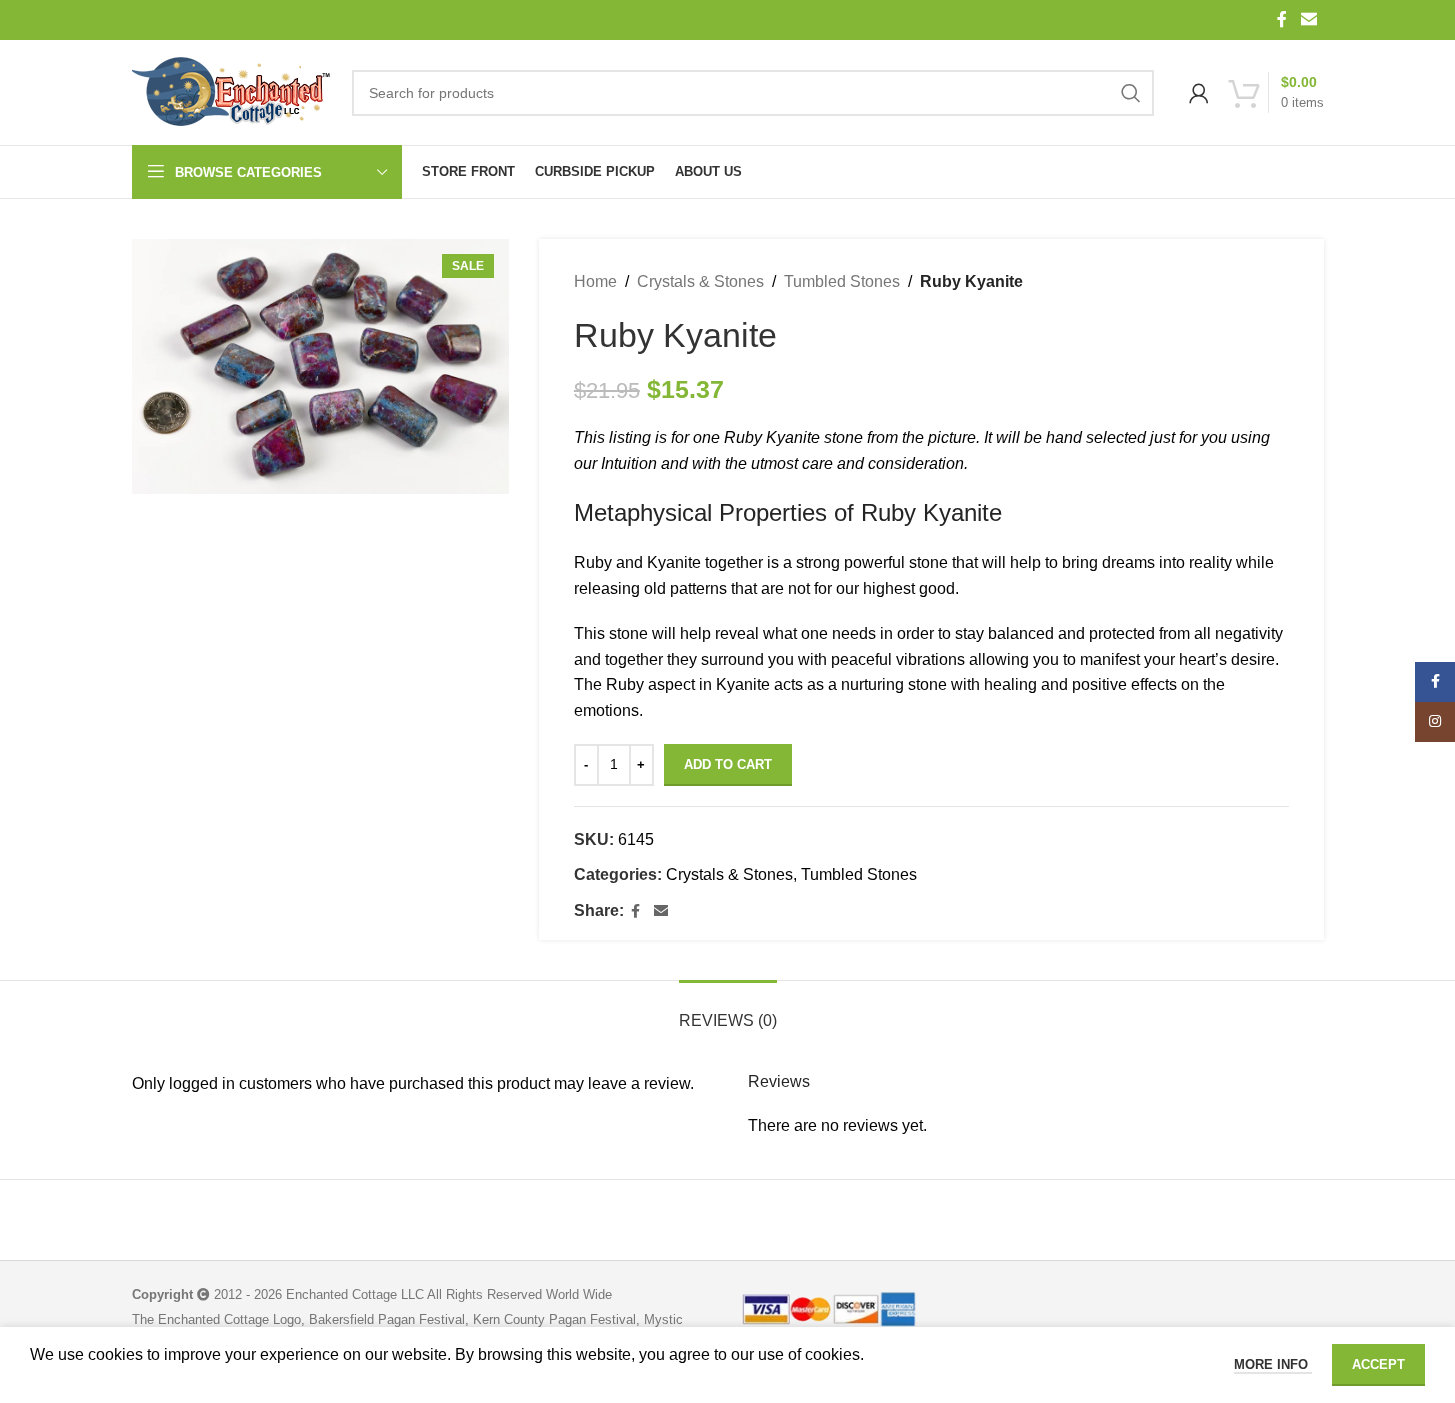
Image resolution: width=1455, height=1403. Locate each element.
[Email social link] (1308, 19)
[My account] (1199, 93)
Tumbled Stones (842, 281)
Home (595, 281)
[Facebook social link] (1282, 19)
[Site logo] (232, 93)
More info (1273, 1364)
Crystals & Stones (700, 281)
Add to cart (728, 764)
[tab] (728, 1010)
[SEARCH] (1131, 93)
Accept (1378, 1364)
